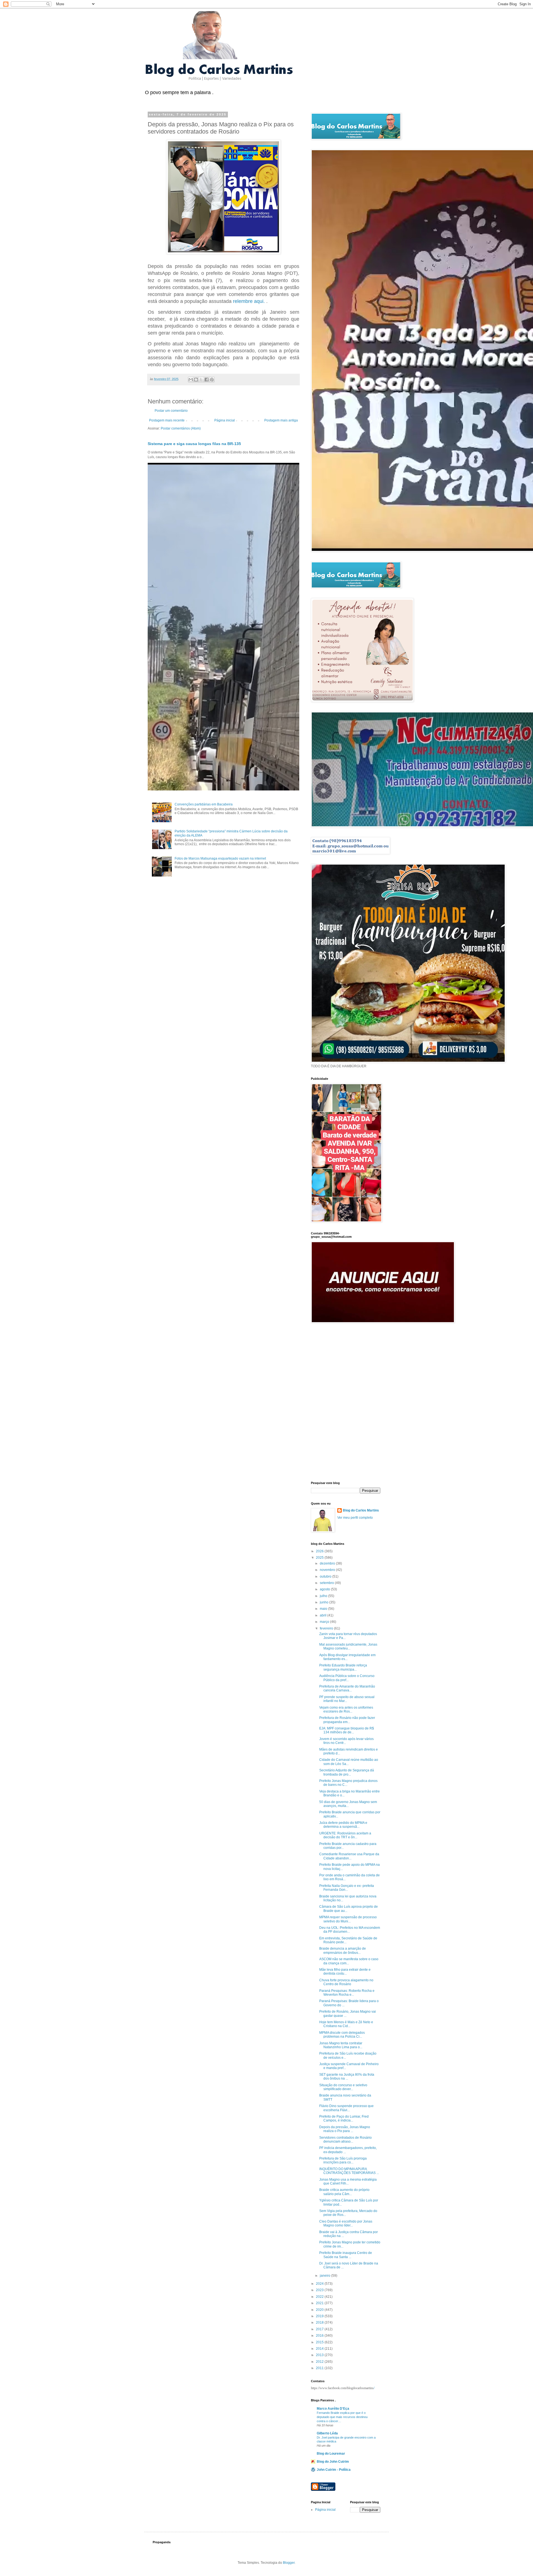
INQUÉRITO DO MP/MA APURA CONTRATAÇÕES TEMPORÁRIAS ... (349, 2171)
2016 (320, 2336)
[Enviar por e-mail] (191, 380)
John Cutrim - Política (334, 2470)
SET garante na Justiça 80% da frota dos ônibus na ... (347, 2077)
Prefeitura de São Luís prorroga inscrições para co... (343, 2160)
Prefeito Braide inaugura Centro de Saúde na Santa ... (346, 2255)
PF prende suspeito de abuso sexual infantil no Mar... (347, 1699)
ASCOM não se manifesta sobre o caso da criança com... (349, 1961)
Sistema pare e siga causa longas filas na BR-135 (194, 444)
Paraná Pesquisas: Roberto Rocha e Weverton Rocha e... (347, 1993)
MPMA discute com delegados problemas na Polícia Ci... (342, 2035)
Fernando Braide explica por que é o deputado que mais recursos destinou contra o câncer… (342, 2417)
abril (324, 1615)
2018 (320, 2323)
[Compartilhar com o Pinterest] (212, 380)
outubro (326, 1576)
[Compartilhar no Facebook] (207, 380)
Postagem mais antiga (281, 420)
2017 (320, 2329)
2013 (320, 2355)
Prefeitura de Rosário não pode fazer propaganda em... (347, 1720)
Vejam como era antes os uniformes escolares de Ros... (346, 1709)
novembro (328, 1570)
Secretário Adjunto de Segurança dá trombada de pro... (347, 1772)
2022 (320, 2297)
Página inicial (225, 420)
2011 (320, 2368)
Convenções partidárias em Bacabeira (204, 804)
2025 (320, 1558)
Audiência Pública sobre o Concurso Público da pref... (347, 1678)
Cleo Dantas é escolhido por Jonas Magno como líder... (346, 2223)
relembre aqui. (249, 301)
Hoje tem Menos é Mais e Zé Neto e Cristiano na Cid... (346, 2024)
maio (324, 1609)
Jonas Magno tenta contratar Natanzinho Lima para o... (341, 2045)
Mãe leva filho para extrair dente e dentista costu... (345, 1972)
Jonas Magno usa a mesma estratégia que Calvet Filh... (348, 2181)
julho (324, 1596)
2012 (320, 2362)
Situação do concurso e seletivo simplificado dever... (343, 2087)
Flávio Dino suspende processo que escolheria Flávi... (346, 2108)
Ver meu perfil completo (355, 1518)
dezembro (328, 1563)
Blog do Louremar (331, 2454)
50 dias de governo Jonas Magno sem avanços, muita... (348, 1804)
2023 (320, 2290)
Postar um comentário (171, 411)
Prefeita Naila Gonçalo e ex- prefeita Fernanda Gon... (347, 1888)
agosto (325, 1589)
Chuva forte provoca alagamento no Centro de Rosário (346, 1982)
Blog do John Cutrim (333, 2462)
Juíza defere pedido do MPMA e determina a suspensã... (343, 1825)
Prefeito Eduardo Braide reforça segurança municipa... (343, 1667)
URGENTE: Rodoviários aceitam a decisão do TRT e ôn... (345, 1835)
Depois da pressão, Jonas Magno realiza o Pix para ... (345, 2129)
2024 (320, 2284)
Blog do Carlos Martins (361, 1510)
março (325, 1622)
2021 (320, 2303)
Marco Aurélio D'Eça (333, 2409)
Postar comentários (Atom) (181, 428)
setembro (327, 1583)
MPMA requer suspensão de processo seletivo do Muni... (348, 1919)
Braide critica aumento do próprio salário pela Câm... (344, 2192)
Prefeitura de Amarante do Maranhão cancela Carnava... (347, 1688)
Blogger (289, 2563)
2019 (320, 2316)
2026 (320, 1551)
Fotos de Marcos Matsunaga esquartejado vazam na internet (220, 858)
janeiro (325, 2276)
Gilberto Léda (327, 2433)
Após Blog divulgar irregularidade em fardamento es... (347, 1657)
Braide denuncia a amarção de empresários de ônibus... (343, 1950)
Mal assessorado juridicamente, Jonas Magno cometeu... (348, 1646)
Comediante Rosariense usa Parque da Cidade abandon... (349, 1856)
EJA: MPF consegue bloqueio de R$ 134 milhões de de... (347, 1730)
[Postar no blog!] (196, 380)
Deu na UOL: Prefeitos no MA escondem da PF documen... (350, 1930)
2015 (320, 2342)
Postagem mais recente (167, 420)
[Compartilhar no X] (201, 380)
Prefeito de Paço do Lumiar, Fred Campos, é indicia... (344, 2118)
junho (325, 1602)
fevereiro (327, 1628)
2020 (320, 2310)
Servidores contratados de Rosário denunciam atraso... (345, 2140)
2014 (320, 2349)
